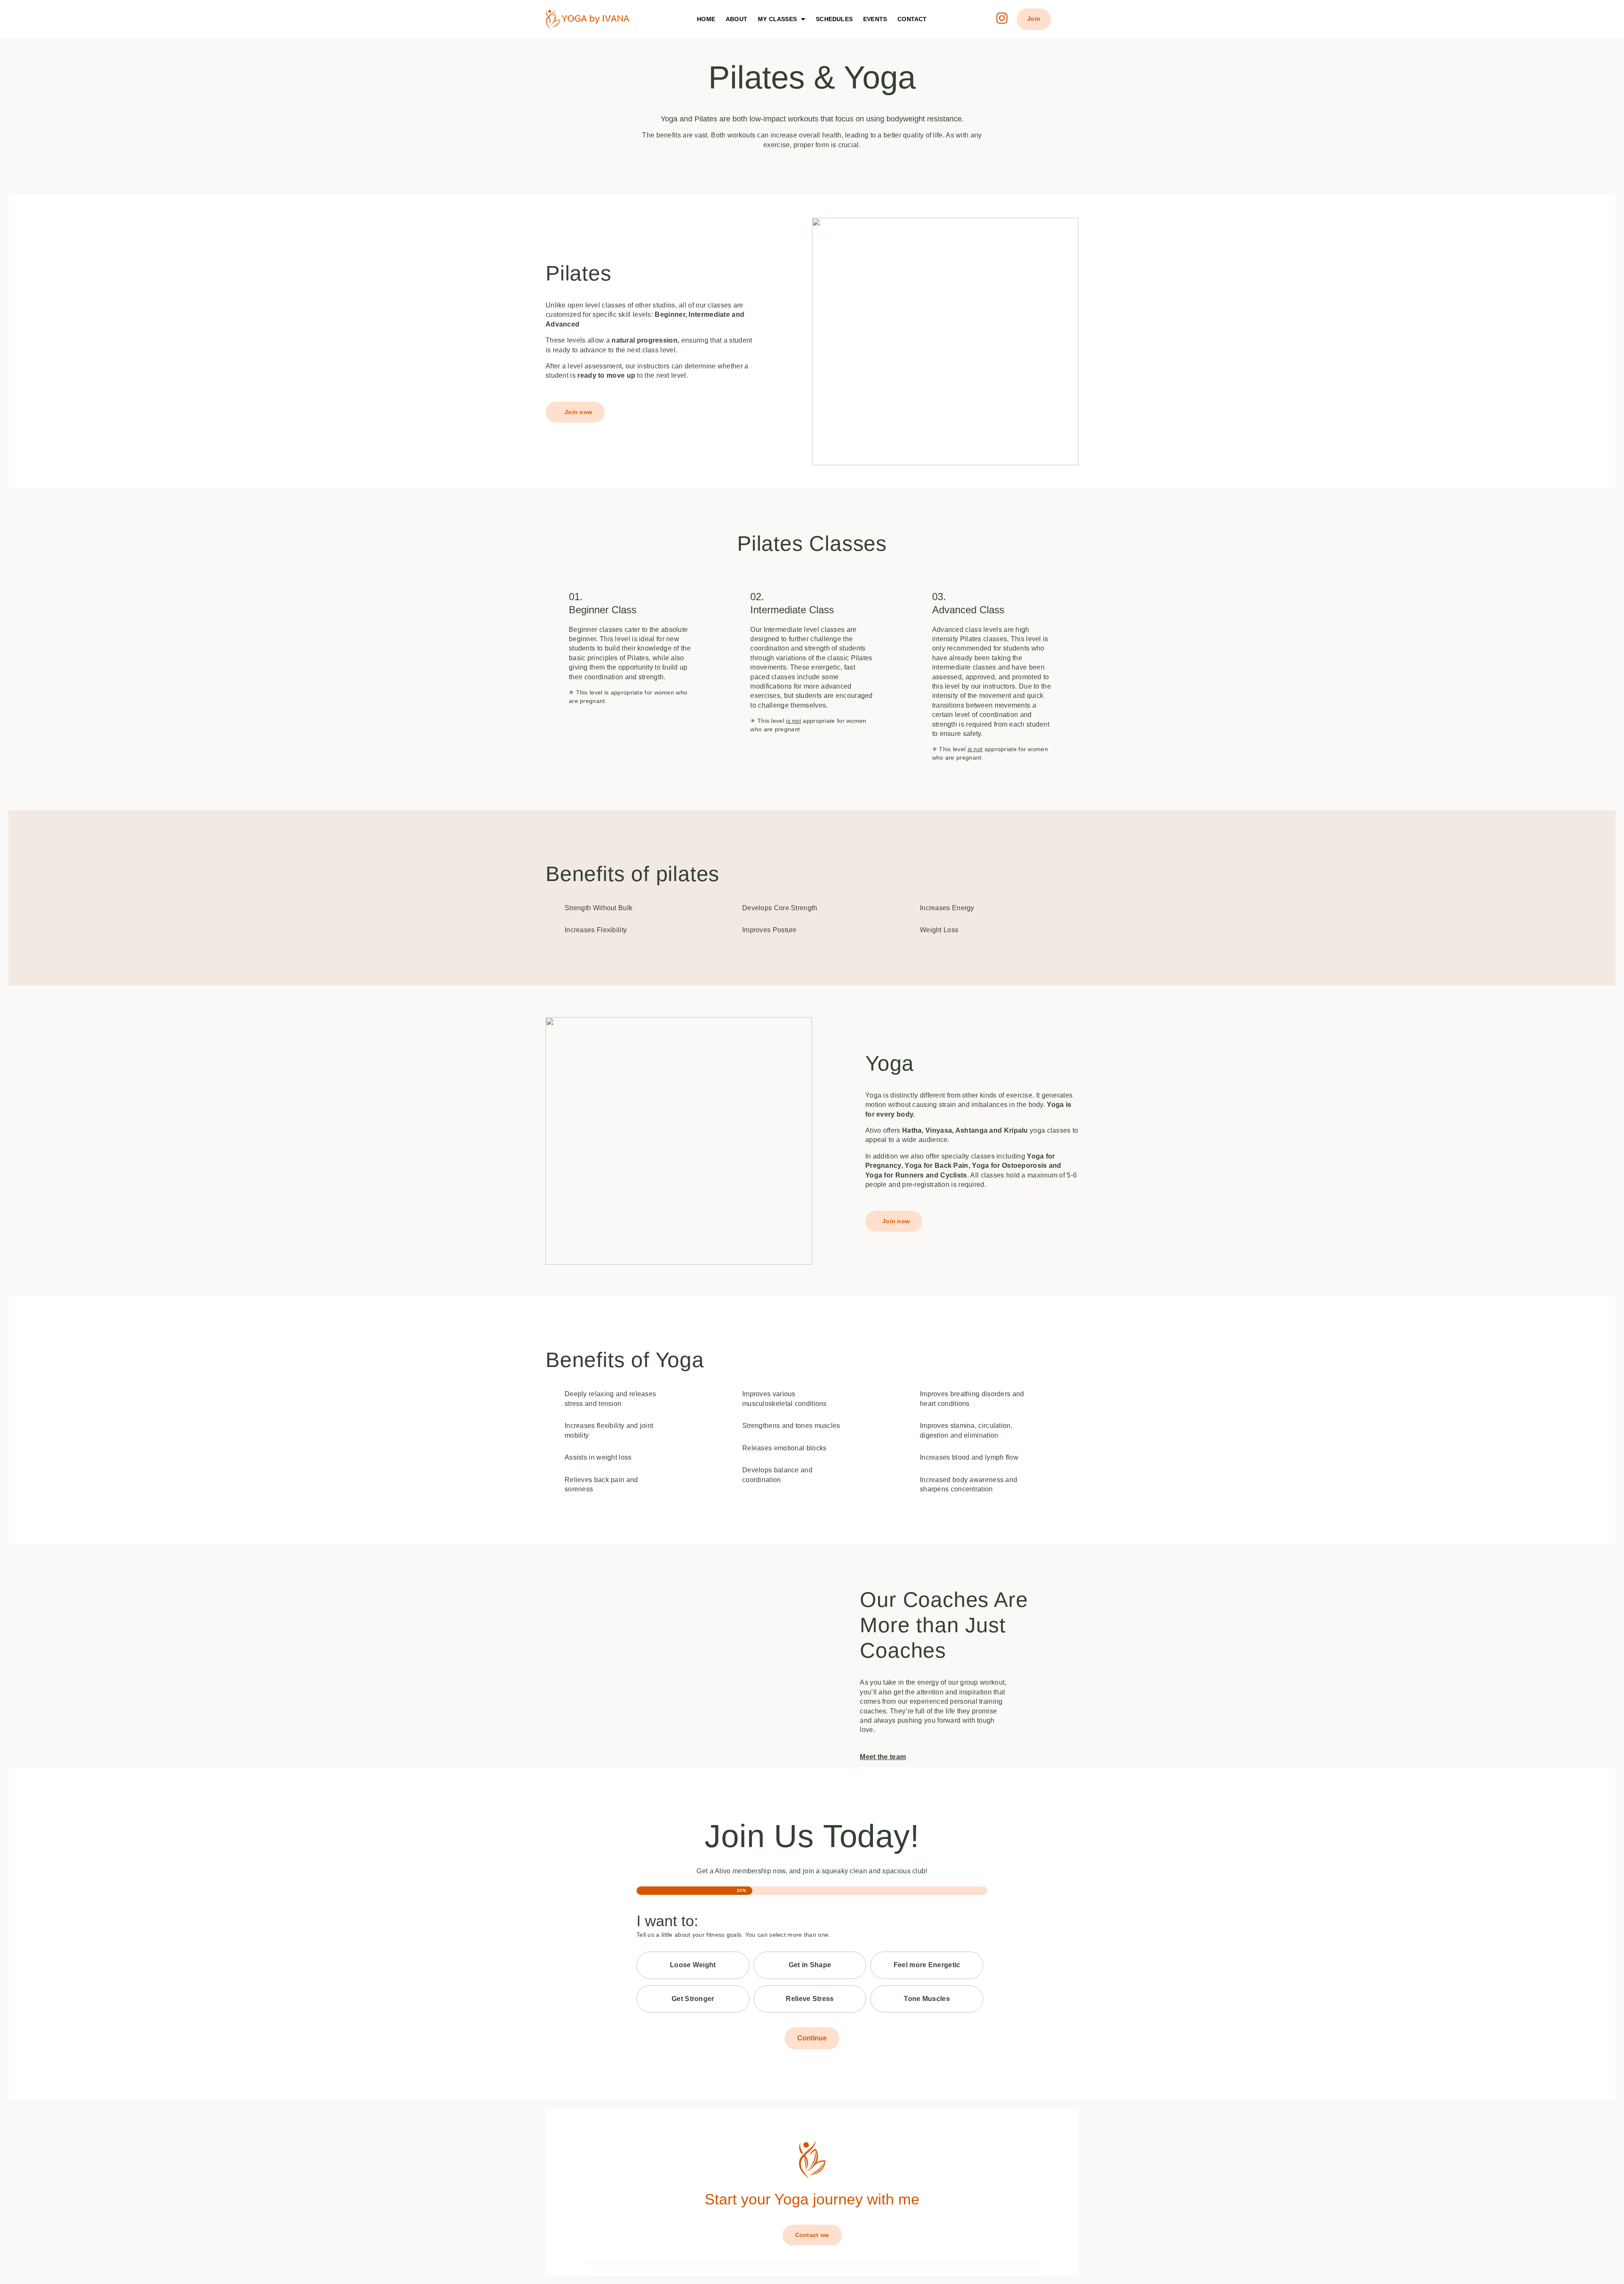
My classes (777, 19)
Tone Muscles (927, 1999)
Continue (812, 2038)
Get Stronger (693, 1999)
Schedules (834, 19)
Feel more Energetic (927, 1965)
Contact (912, 19)
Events (875, 19)
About (737, 19)
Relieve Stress (810, 1999)
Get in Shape (810, 1965)
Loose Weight (693, 1965)
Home (706, 19)
